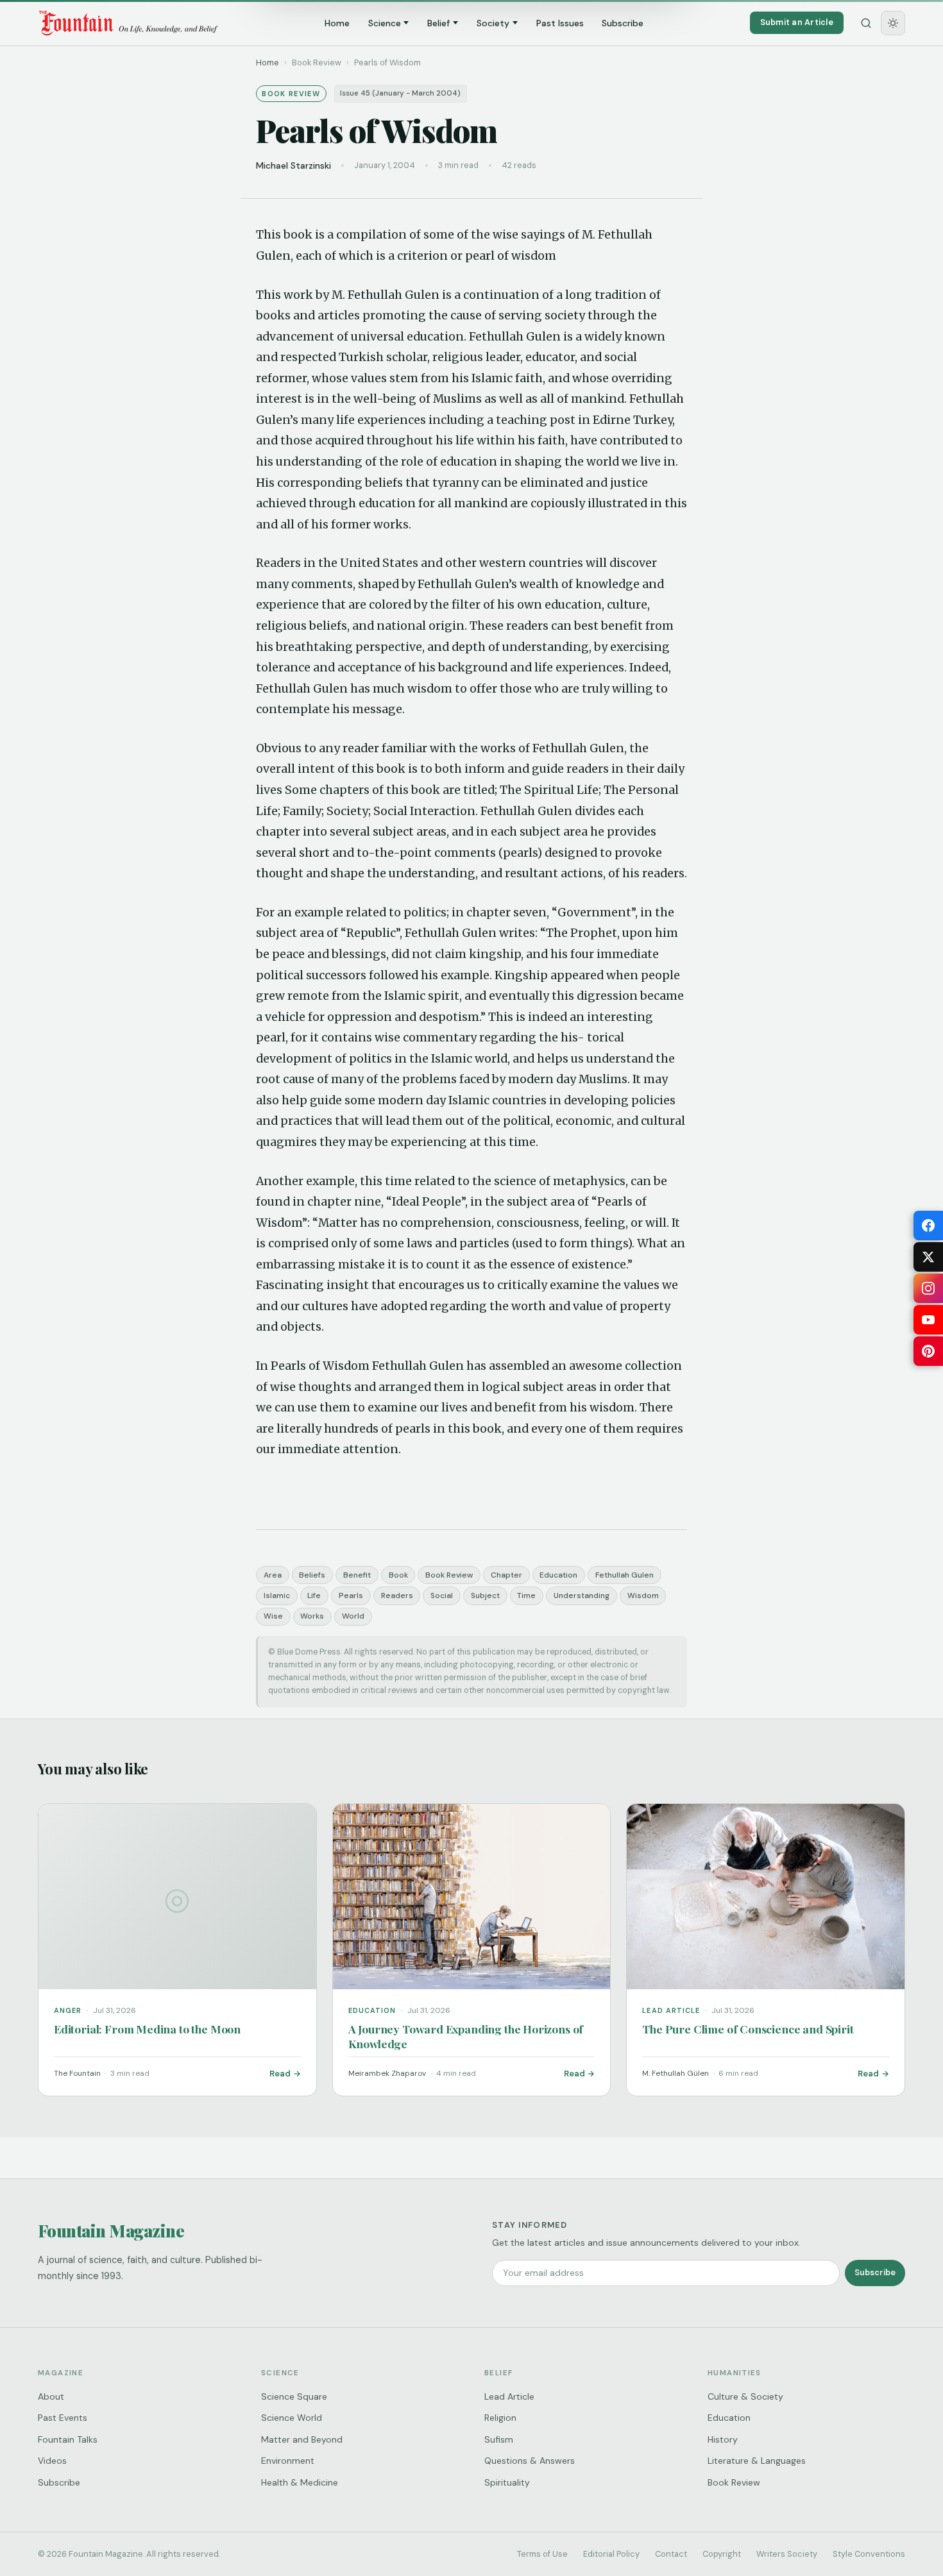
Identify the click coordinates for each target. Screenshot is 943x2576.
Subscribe (623, 23)
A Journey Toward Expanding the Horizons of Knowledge (466, 2036)
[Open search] (866, 23)
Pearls (351, 1595)
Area (273, 1575)
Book (398, 1575)
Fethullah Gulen (624, 1575)
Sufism (499, 2439)
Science (385, 23)
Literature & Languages (757, 2461)
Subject (485, 1595)
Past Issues (560, 23)
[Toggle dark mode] (893, 23)
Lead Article (509, 2396)
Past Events (63, 2418)
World (353, 1616)
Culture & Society (745, 2396)
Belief (438, 23)
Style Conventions (869, 2554)
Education (558, 1575)
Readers (397, 1595)
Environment (288, 2461)
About (51, 2396)
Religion (500, 2418)
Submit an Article (797, 22)
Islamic (277, 1595)
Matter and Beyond (302, 2439)
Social (442, 1595)
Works (312, 1616)
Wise (273, 1616)
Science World (292, 2418)
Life (314, 1595)
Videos (52, 2461)
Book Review (449, 1575)
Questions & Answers (530, 2461)
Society (493, 23)
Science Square (294, 2396)
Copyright (722, 2554)
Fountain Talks (68, 2439)
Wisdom (643, 1595)
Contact (671, 2554)
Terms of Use (542, 2554)
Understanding (582, 1595)
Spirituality (507, 2482)
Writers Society (787, 2554)
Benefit (357, 1575)
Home (337, 23)
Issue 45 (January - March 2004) (400, 93)
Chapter (506, 1575)
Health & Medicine (300, 2482)
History (723, 2439)
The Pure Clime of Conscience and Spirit (748, 2029)
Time (526, 1595)
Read (280, 2074)
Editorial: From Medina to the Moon (147, 2029)
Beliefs (312, 1575)
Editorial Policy (611, 2554)
